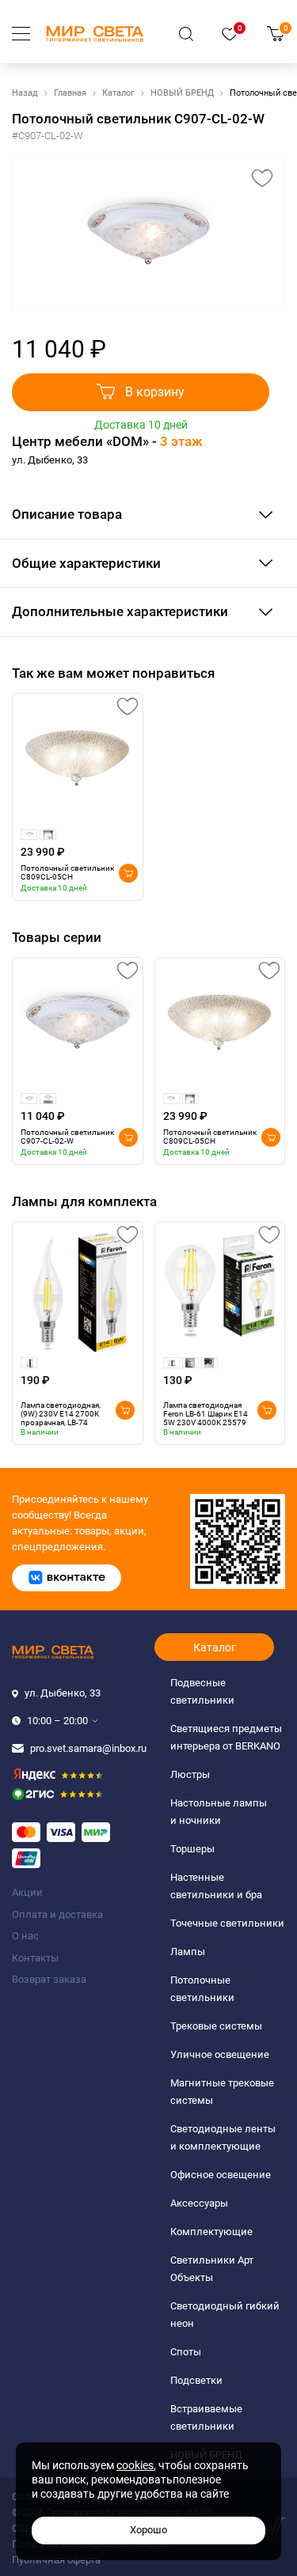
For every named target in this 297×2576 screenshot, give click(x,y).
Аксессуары (199, 2203)
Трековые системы (216, 2026)
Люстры (190, 1774)
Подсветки (196, 2380)
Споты (186, 2352)
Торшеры (192, 1849)
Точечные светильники (227, 1923)
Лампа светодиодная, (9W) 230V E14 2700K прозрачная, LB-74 (61, 1414)
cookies (135, 2465)
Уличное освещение (220, 2054)
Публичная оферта (56, 2560)
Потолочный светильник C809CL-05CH (67, 872)
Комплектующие (211, 2232)
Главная (70, 93)
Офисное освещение (221, 2175)
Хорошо (148, 2530)
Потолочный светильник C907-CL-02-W (67, 1137)
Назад (25, 93)
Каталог (118, 93)
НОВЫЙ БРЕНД (182, 93)
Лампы (188, 1952)
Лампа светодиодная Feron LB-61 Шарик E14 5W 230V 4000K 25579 (206, 1414)
